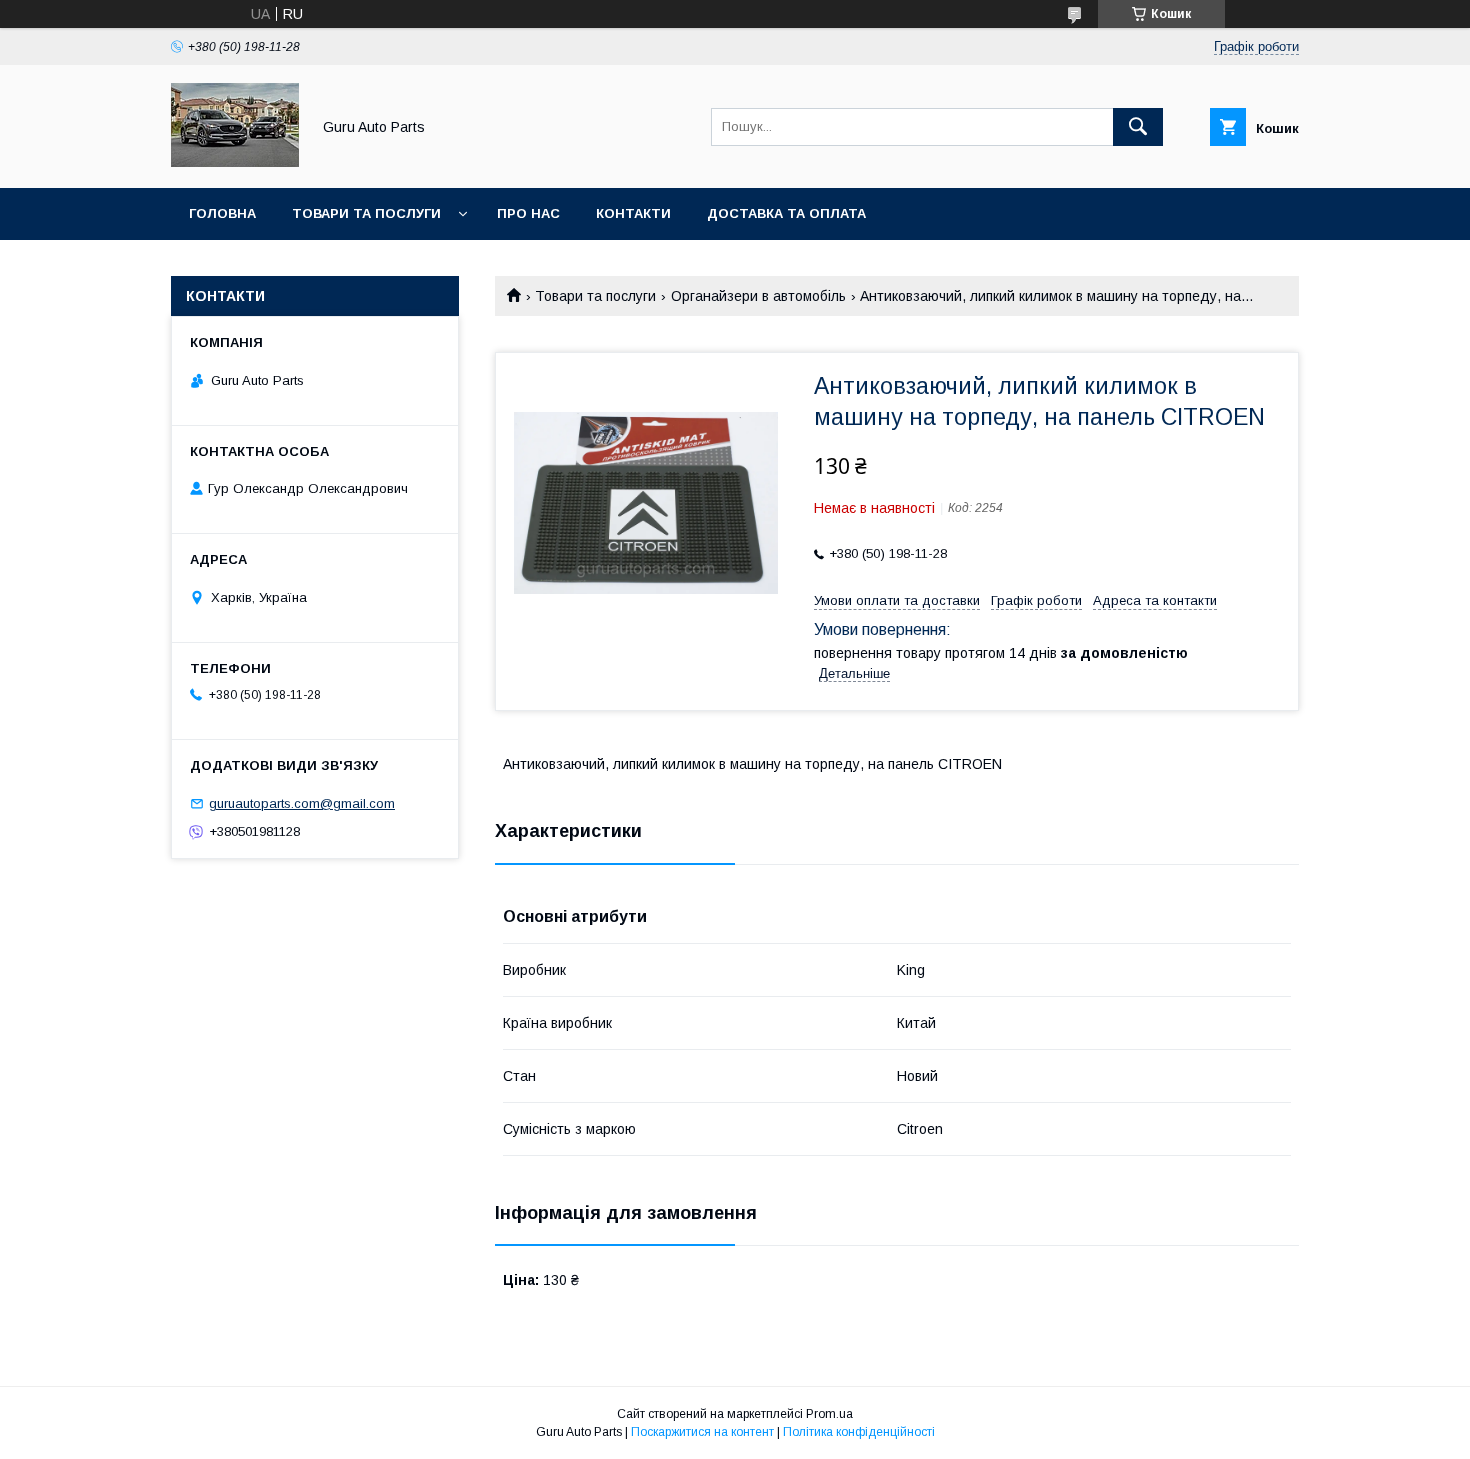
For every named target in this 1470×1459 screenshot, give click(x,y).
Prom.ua (829, 1414)
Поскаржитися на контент (702, 1432)
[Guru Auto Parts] (235, 162)
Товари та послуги (366, 213)
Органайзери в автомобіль (758, 296)
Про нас (528, 213)
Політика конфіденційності (859, 1432)
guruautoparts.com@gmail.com (302, 803)
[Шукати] (1138, 127)
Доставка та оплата (786, 213)
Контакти (633, 213)
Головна (222, 213)
